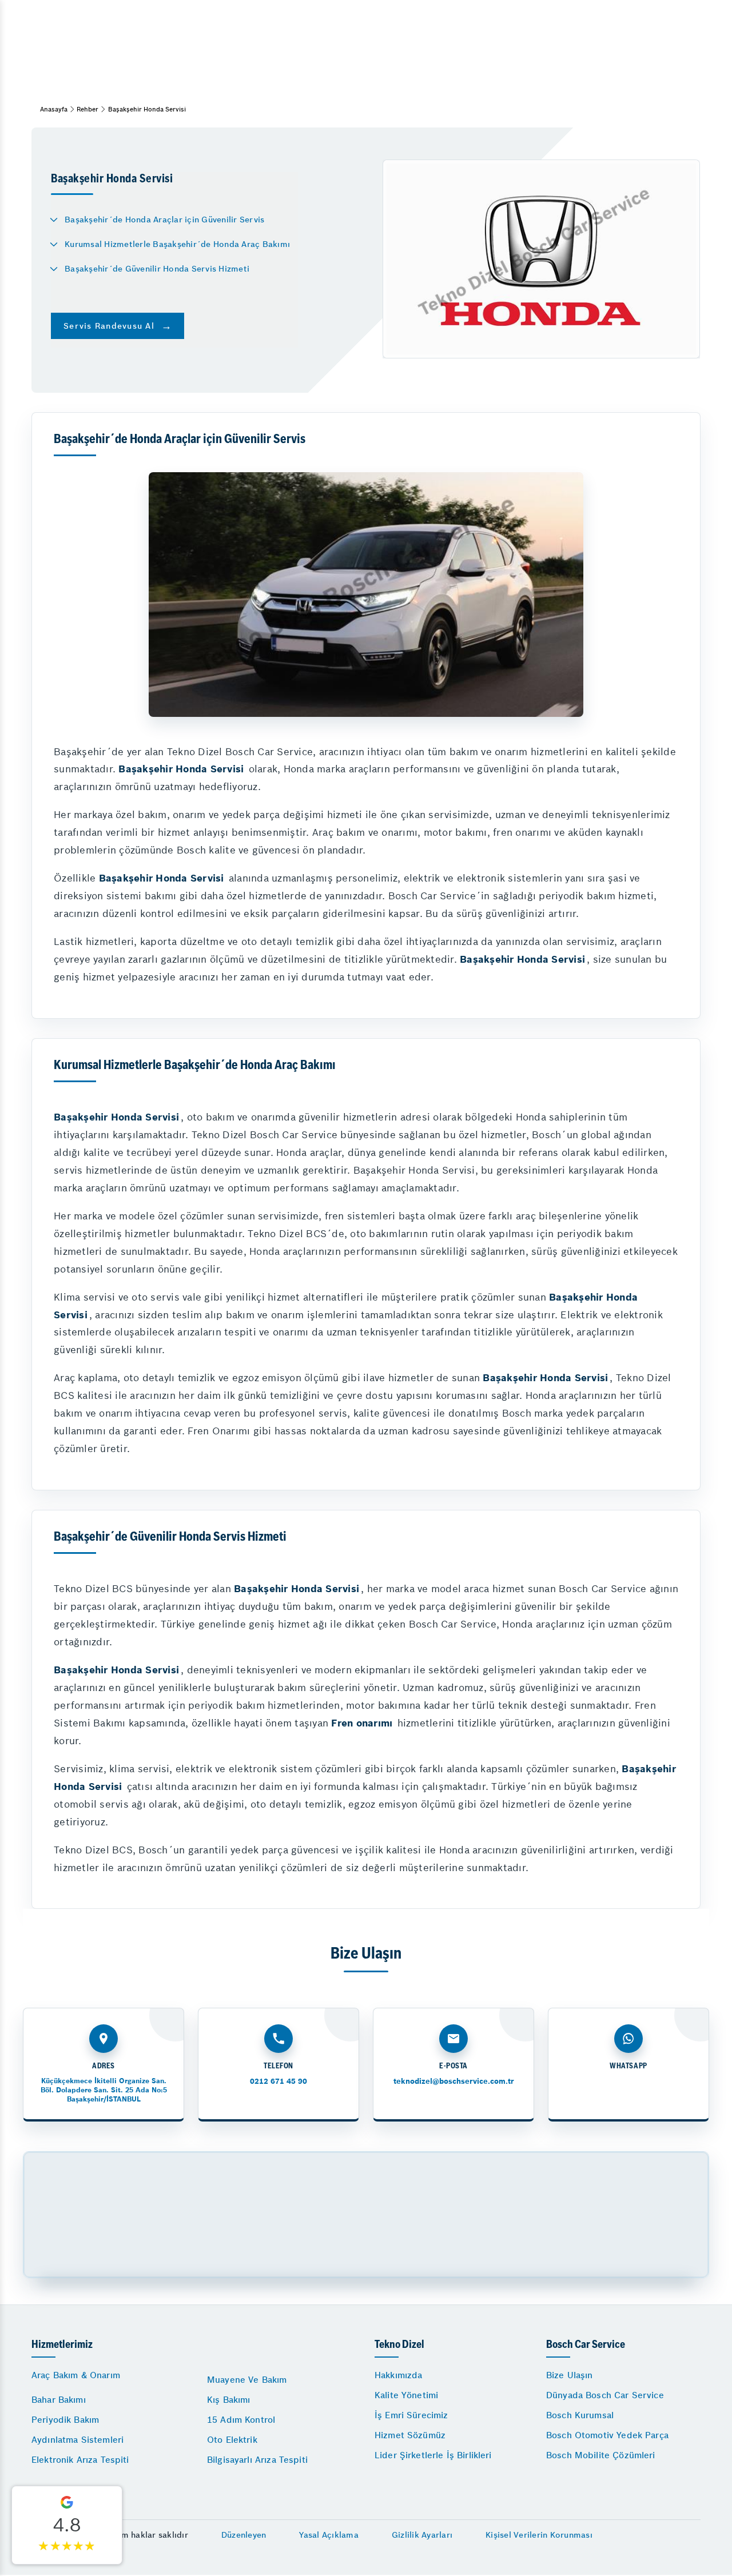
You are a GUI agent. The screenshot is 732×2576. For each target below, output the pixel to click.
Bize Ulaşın (570, 2375)
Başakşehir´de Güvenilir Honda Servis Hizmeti (157, 269)
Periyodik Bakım (65, 2420)
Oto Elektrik (232, 2440)
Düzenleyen (244, 2535)
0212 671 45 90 (279, 2081)
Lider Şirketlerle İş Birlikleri (433, 2455)
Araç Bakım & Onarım (76, 2375)
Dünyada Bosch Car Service (605, 2395)
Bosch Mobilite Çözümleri (601, 2455)
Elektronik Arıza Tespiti (80, 2460)
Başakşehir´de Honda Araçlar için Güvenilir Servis (164, 220)
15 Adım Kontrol (241, 2420)
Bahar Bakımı (59, 2400)
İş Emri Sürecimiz (411, 2415)
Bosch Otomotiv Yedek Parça (607, 2435)
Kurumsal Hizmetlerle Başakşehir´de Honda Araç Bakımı (177, 244)
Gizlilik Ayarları (422, 2535)
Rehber (87, 109)
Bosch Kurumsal (580, 2415)
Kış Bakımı (229, 2400)
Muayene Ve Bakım (247, 2380)
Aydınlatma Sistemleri (77, 2440)
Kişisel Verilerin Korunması (539, 2535)
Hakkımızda (399, 2375)
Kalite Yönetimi (406, 2395)
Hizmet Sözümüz (410, 2435)
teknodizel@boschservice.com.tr (454, 2081)
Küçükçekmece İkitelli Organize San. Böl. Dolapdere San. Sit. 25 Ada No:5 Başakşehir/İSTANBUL (104, 2090)
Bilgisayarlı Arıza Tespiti (257, 2460)
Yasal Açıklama (329, 2535)
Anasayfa (54, 109)
